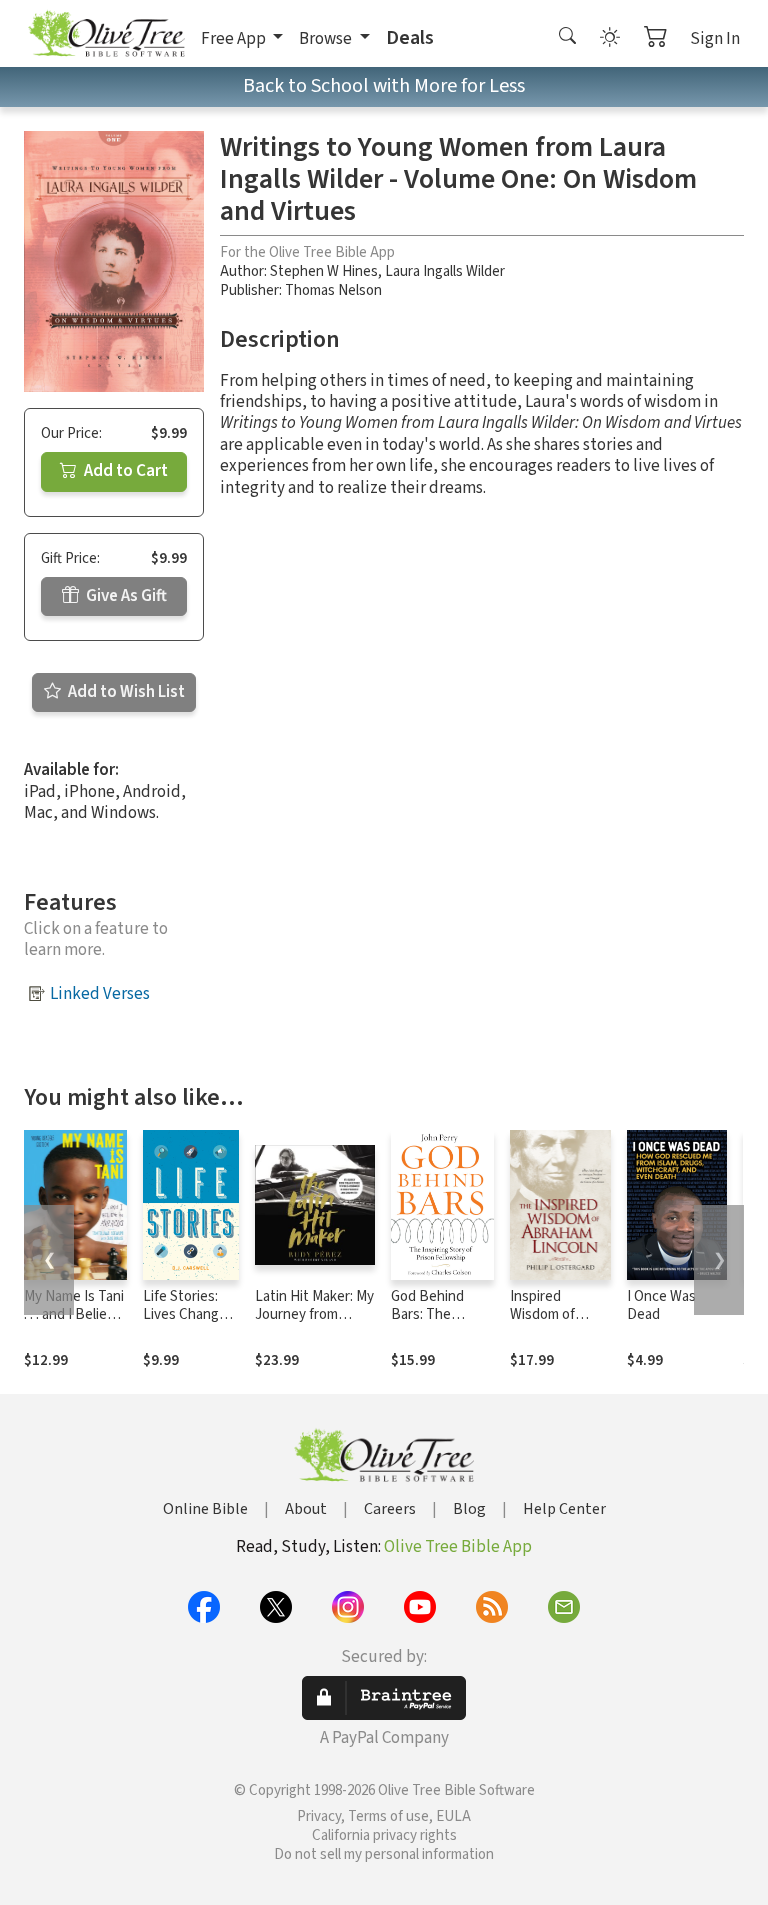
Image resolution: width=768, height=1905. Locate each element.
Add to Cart (124, 471)
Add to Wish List (125, 692)
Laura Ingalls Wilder (445, 271)
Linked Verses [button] (100, 994)
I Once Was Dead (661, 1306)
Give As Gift (125, 596)
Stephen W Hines (324, 271)
